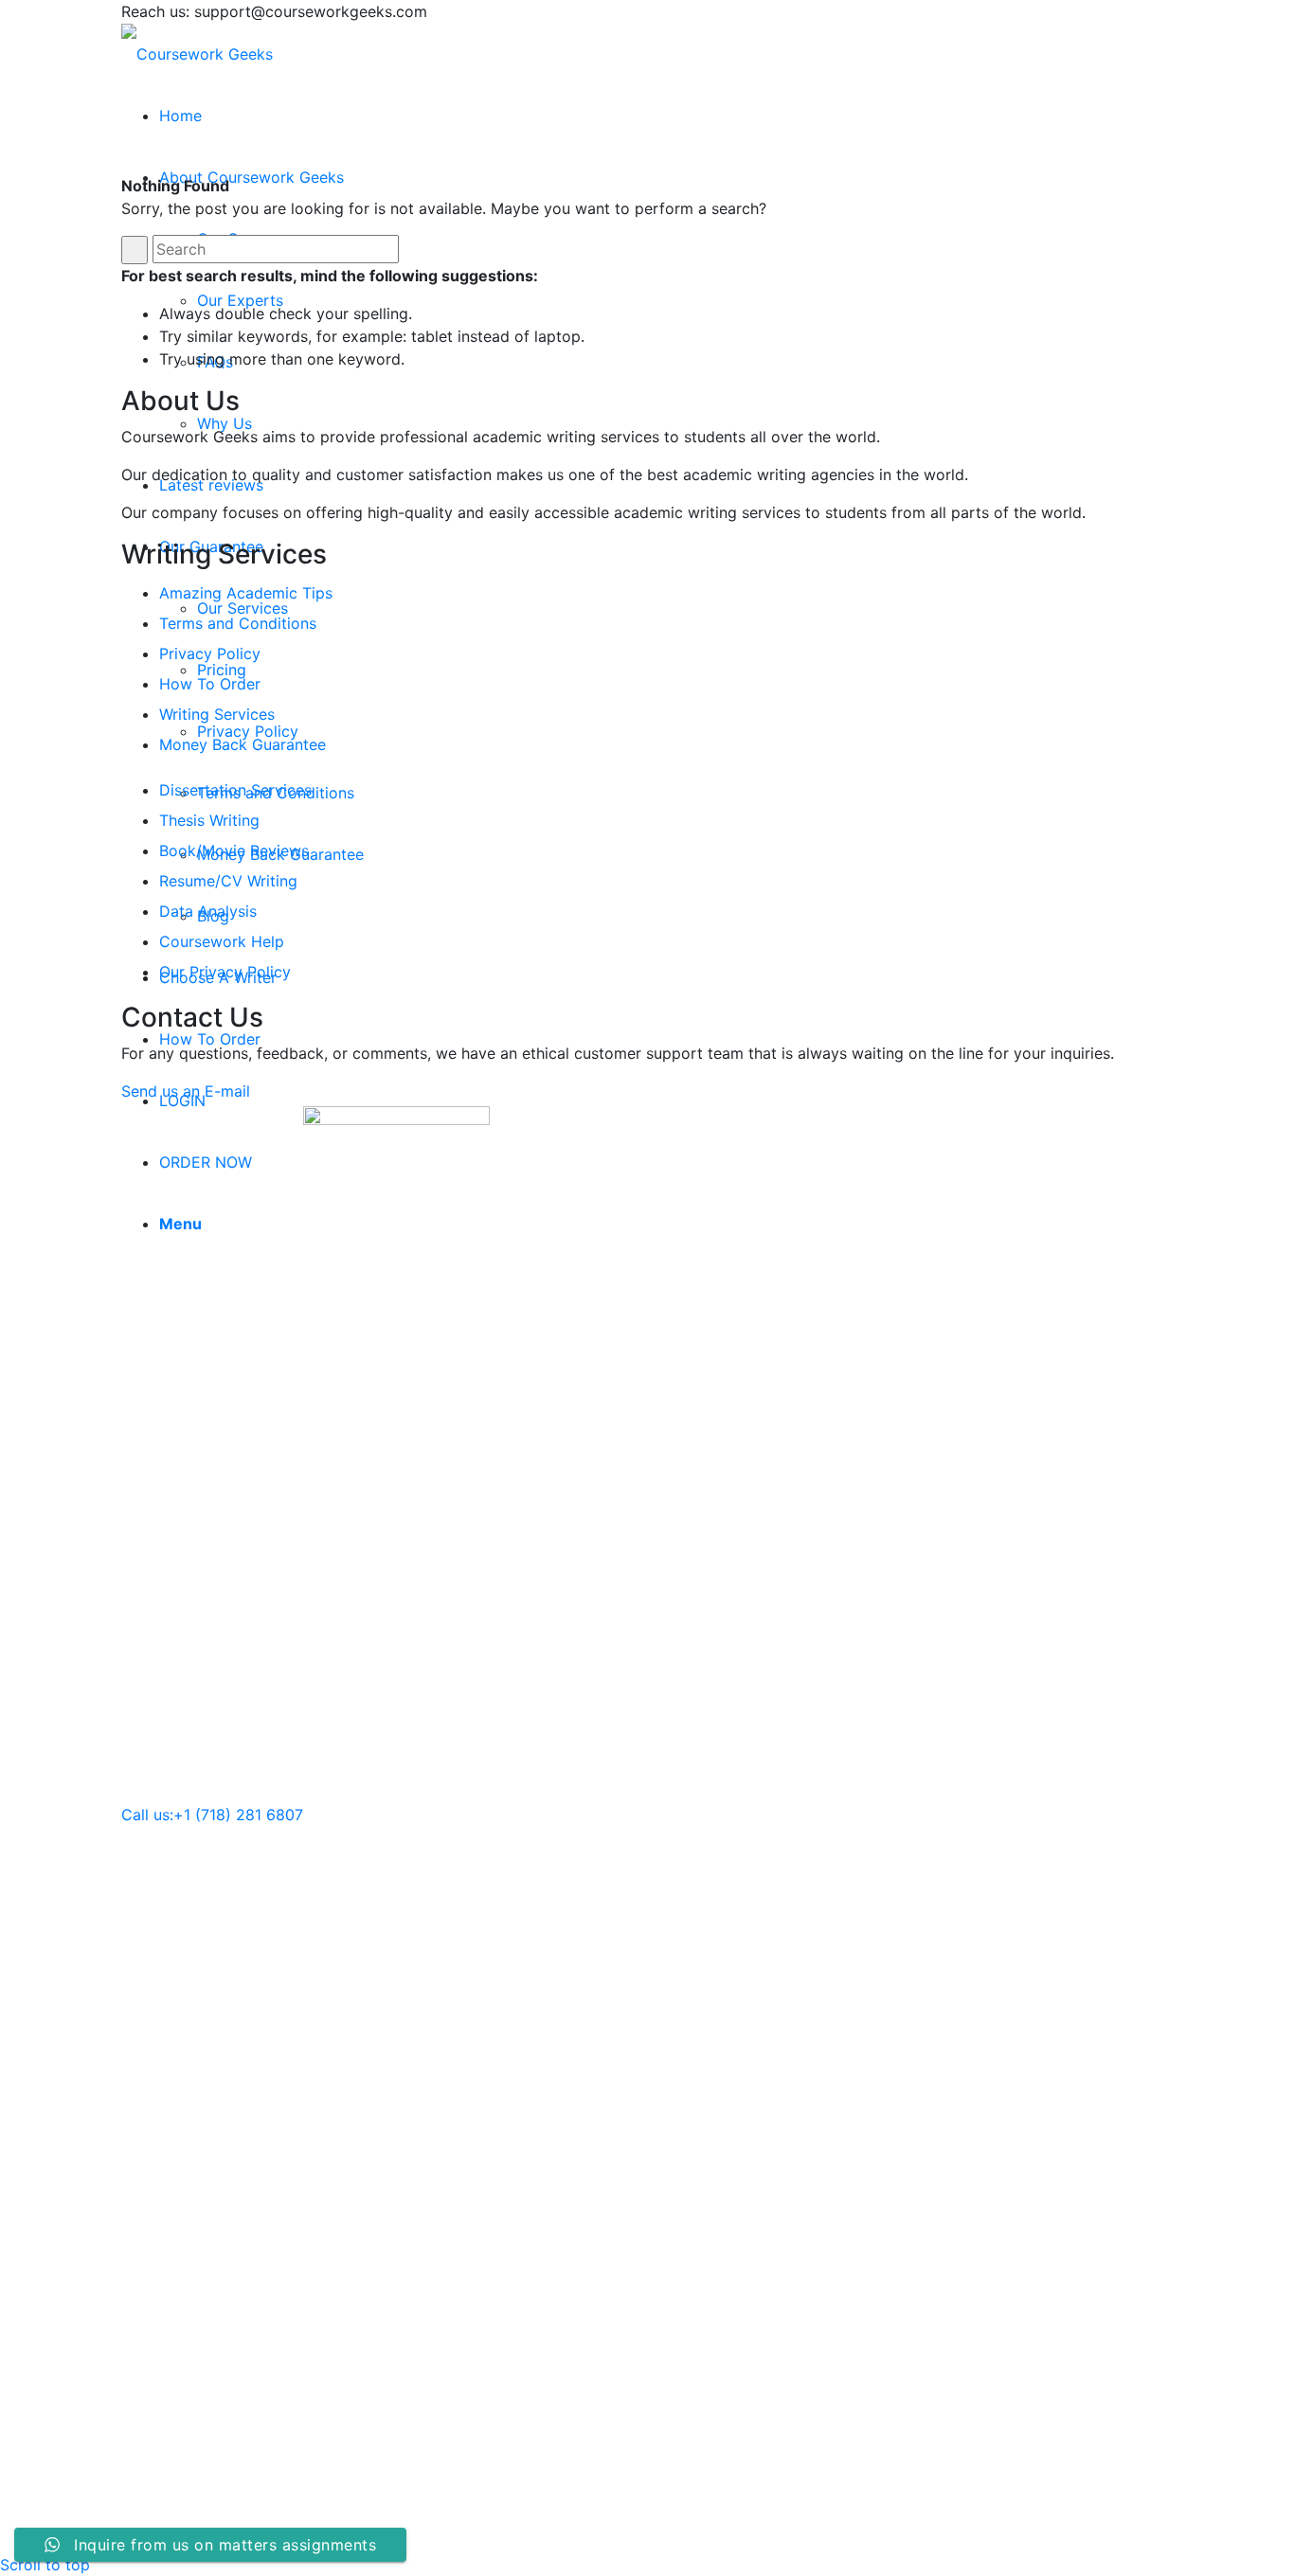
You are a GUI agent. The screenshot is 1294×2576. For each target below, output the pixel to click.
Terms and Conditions (238, 623)
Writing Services (217, 714)
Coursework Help (222, 941)
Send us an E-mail (186, 1091)
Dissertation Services (235, 790)
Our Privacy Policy (225, 972)
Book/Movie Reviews (234, 850)
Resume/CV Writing (228, 881)
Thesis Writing (209, 820)
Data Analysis (208, 911)
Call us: (147, 1815)
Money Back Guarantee (243, 744)
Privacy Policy (210, 653)
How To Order (210, 684)
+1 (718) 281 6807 (238, 1815)
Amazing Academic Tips (246, 593)
